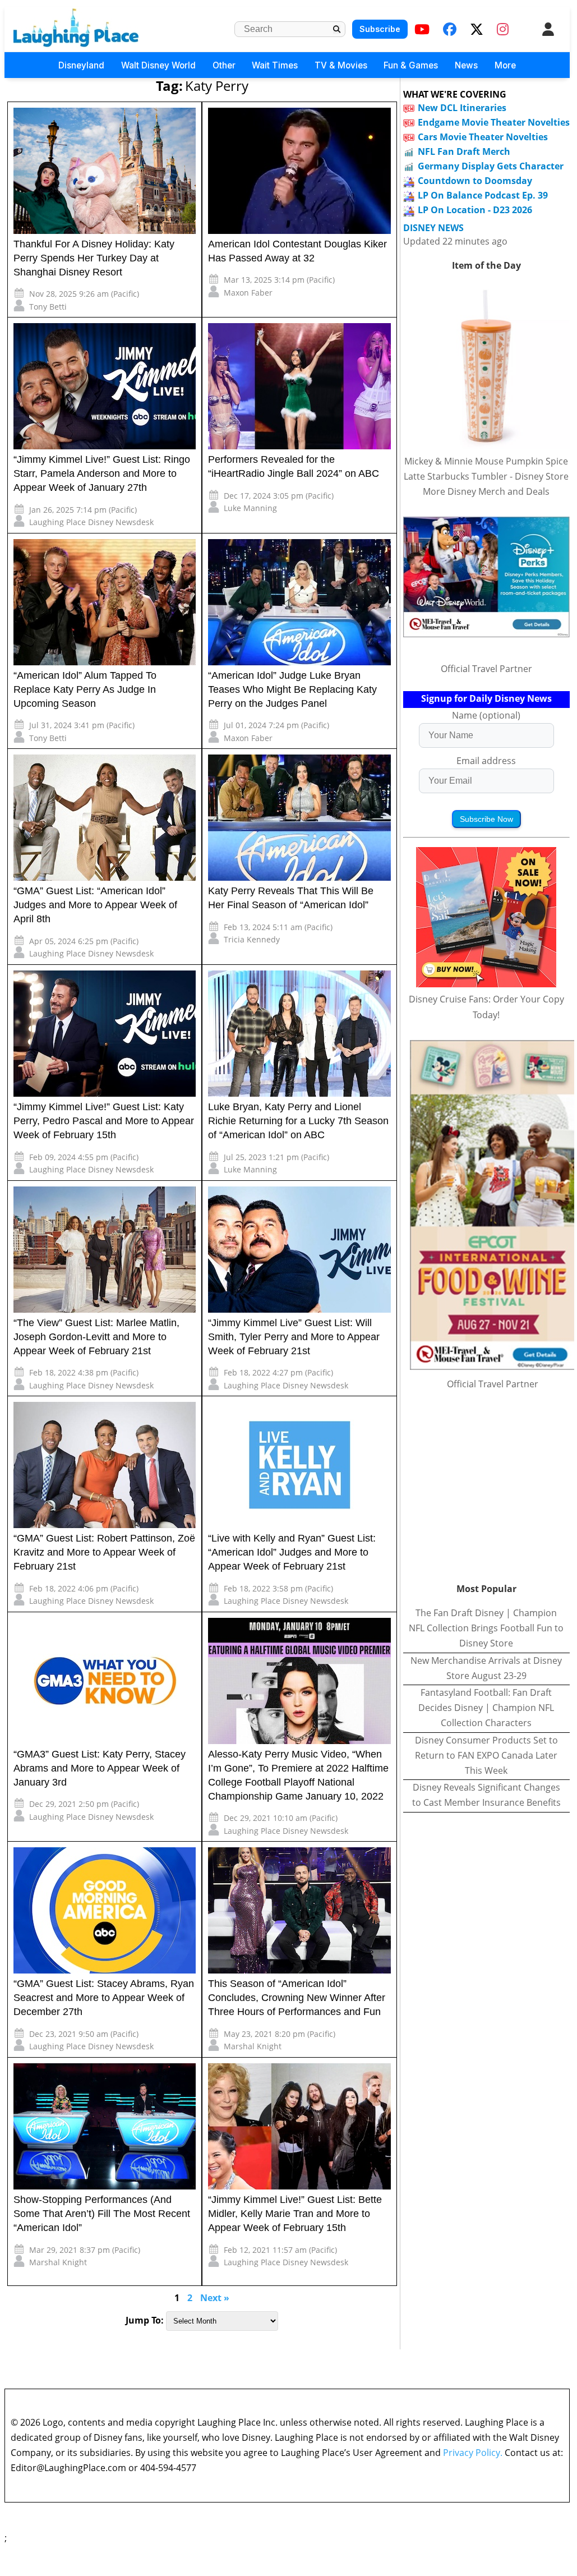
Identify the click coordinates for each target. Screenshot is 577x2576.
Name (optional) (486, 715)
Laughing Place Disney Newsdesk (91, 522)
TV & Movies (341, 65)
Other (224, 65)
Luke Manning (250, 508)
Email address (486, 761)
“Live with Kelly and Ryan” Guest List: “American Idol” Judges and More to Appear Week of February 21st (292, 1552)
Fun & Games (411, 65)
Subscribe (380, 29)
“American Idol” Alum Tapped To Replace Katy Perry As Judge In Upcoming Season (85, 689)
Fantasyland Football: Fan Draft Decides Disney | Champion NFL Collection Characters (486, 1708)
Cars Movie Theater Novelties (483, 137)
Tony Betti (48, 307)
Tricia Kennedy (252, 939)
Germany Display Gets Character (491, 166)
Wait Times (275, 65)
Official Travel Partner (486, 669)
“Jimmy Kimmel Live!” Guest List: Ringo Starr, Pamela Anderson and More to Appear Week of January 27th (102, 473)
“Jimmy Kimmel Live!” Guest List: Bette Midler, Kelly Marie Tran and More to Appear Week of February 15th (295, 2214)
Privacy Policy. (473, 2453)
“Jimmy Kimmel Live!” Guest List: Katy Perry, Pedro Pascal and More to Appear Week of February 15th (104, 1121)
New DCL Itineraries (462, 108)
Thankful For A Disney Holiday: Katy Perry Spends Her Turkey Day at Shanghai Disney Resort (94, 258)
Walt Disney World (158, 65)
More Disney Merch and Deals (486, 491)
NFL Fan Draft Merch (464, 151)
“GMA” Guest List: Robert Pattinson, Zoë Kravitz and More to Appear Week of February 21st (104, 1552)
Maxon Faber (248, 293)
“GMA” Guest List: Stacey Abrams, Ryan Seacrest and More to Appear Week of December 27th (104, 1998)
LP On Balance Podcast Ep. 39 (483, 195)
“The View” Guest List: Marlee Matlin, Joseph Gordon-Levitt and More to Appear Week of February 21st (96, 1337)
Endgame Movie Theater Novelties (494, 122)
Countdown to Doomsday (475, 181)
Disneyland (81, 65)
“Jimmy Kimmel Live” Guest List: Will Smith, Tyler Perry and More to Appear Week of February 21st (294, 1337)
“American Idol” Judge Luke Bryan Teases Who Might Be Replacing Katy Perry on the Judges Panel (292, 689)
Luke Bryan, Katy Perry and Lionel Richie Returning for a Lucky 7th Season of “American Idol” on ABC (298, 1121)
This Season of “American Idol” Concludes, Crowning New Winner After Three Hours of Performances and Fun (297, 1998)
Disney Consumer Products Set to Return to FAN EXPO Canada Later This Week (486, 1755)
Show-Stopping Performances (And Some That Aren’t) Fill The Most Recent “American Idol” (102, 2214)
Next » (215, 2298)
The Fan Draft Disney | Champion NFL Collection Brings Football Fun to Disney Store (486, 1628)
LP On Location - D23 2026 (475, 210)
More (505, 65)
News (466, 65)
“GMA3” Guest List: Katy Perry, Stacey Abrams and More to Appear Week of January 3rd (100, 1768)
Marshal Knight (253, 2046)
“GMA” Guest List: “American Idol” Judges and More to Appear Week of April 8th (95, 905)
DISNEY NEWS (433, 228)
